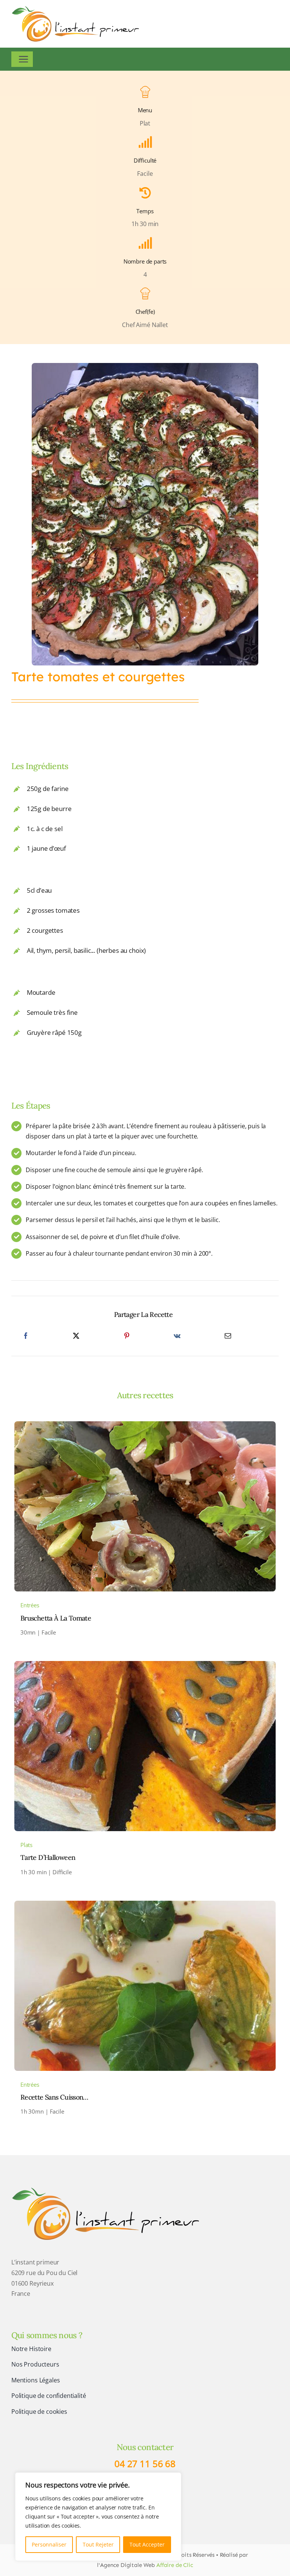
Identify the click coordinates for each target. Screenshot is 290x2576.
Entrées (30, 1605)
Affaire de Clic (175, 2565)
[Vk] (177, 1336)
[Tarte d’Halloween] (145, 1666)
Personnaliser (49, 2544)
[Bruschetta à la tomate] (145, 1426)
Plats (26, 1845)
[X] (76, 1336)
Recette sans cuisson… (54, 2097)
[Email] (228, 1336)
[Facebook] (26, 1336)
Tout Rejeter (98, 2544)
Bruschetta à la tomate (56, 1618)
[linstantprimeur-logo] (106, 2188)
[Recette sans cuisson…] (145, 1906)
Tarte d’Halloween (48, 1857)
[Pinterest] (127, 1336)
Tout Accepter (147, 2544)
